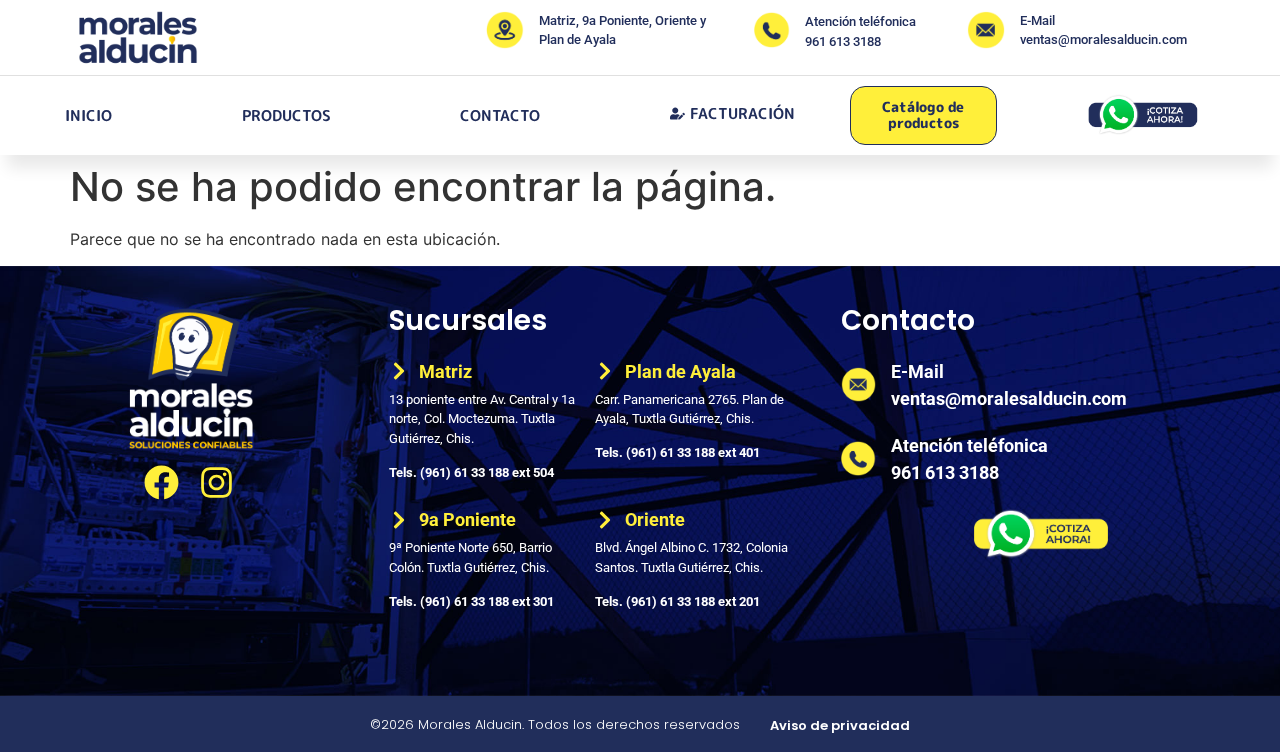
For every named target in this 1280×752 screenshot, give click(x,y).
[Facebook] (161, 482)
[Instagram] (216, 482)
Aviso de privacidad (840, 725)
